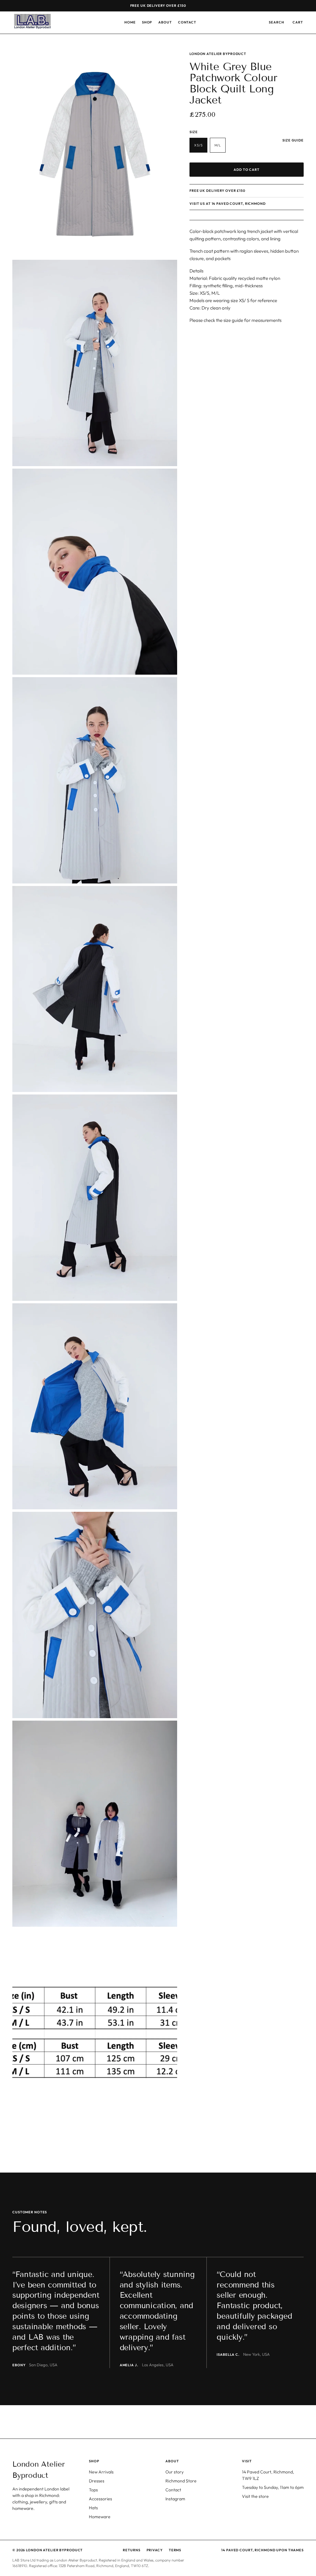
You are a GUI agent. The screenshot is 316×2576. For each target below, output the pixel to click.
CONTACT (187, 22)
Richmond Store (181, 2481)
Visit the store (255, 2496)
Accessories (100, 2499)
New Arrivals (101, 2472)
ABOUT (165, 22)
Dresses (97, 2481)
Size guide (293, 140)
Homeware (100, 2517)
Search (276, 22)
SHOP (147, 22)
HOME (130, 22)
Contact (173, 2490)
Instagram (175, 2499)
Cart (298, 22)
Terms (175, 2550)
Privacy (155, 2550)
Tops (93, 2490)
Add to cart (247, 170)
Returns (131, 2550)
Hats (93, 2508)
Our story (175, 2472)
